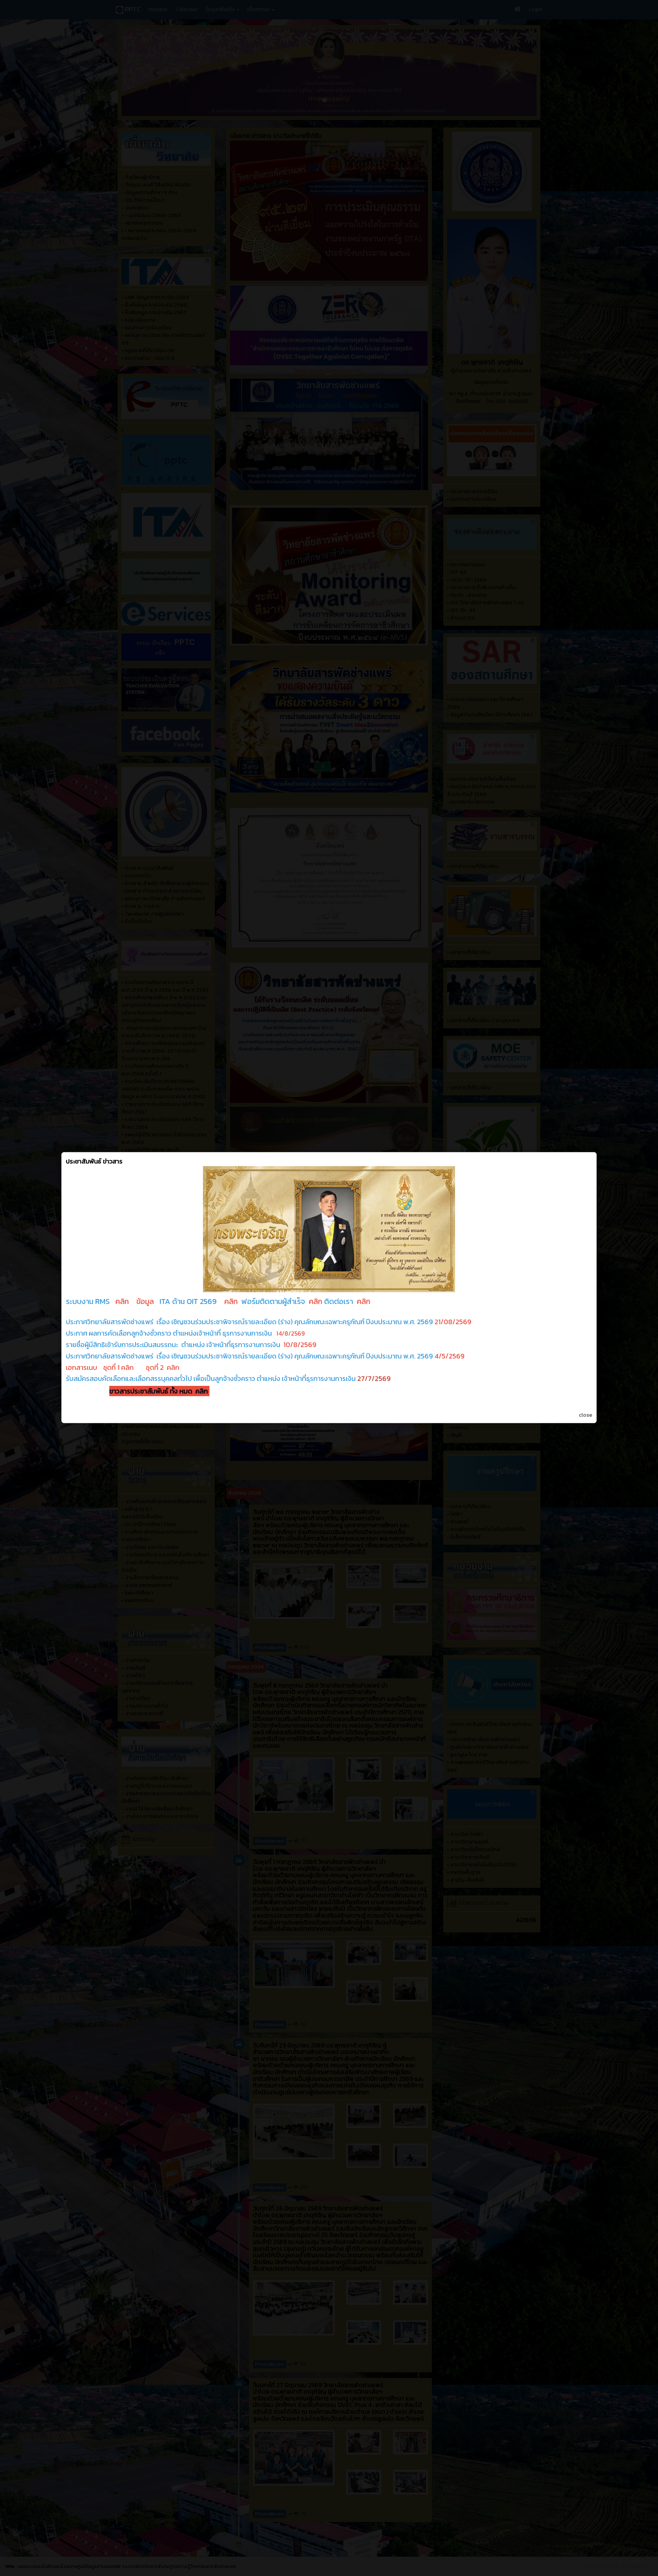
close (585, 1415)
